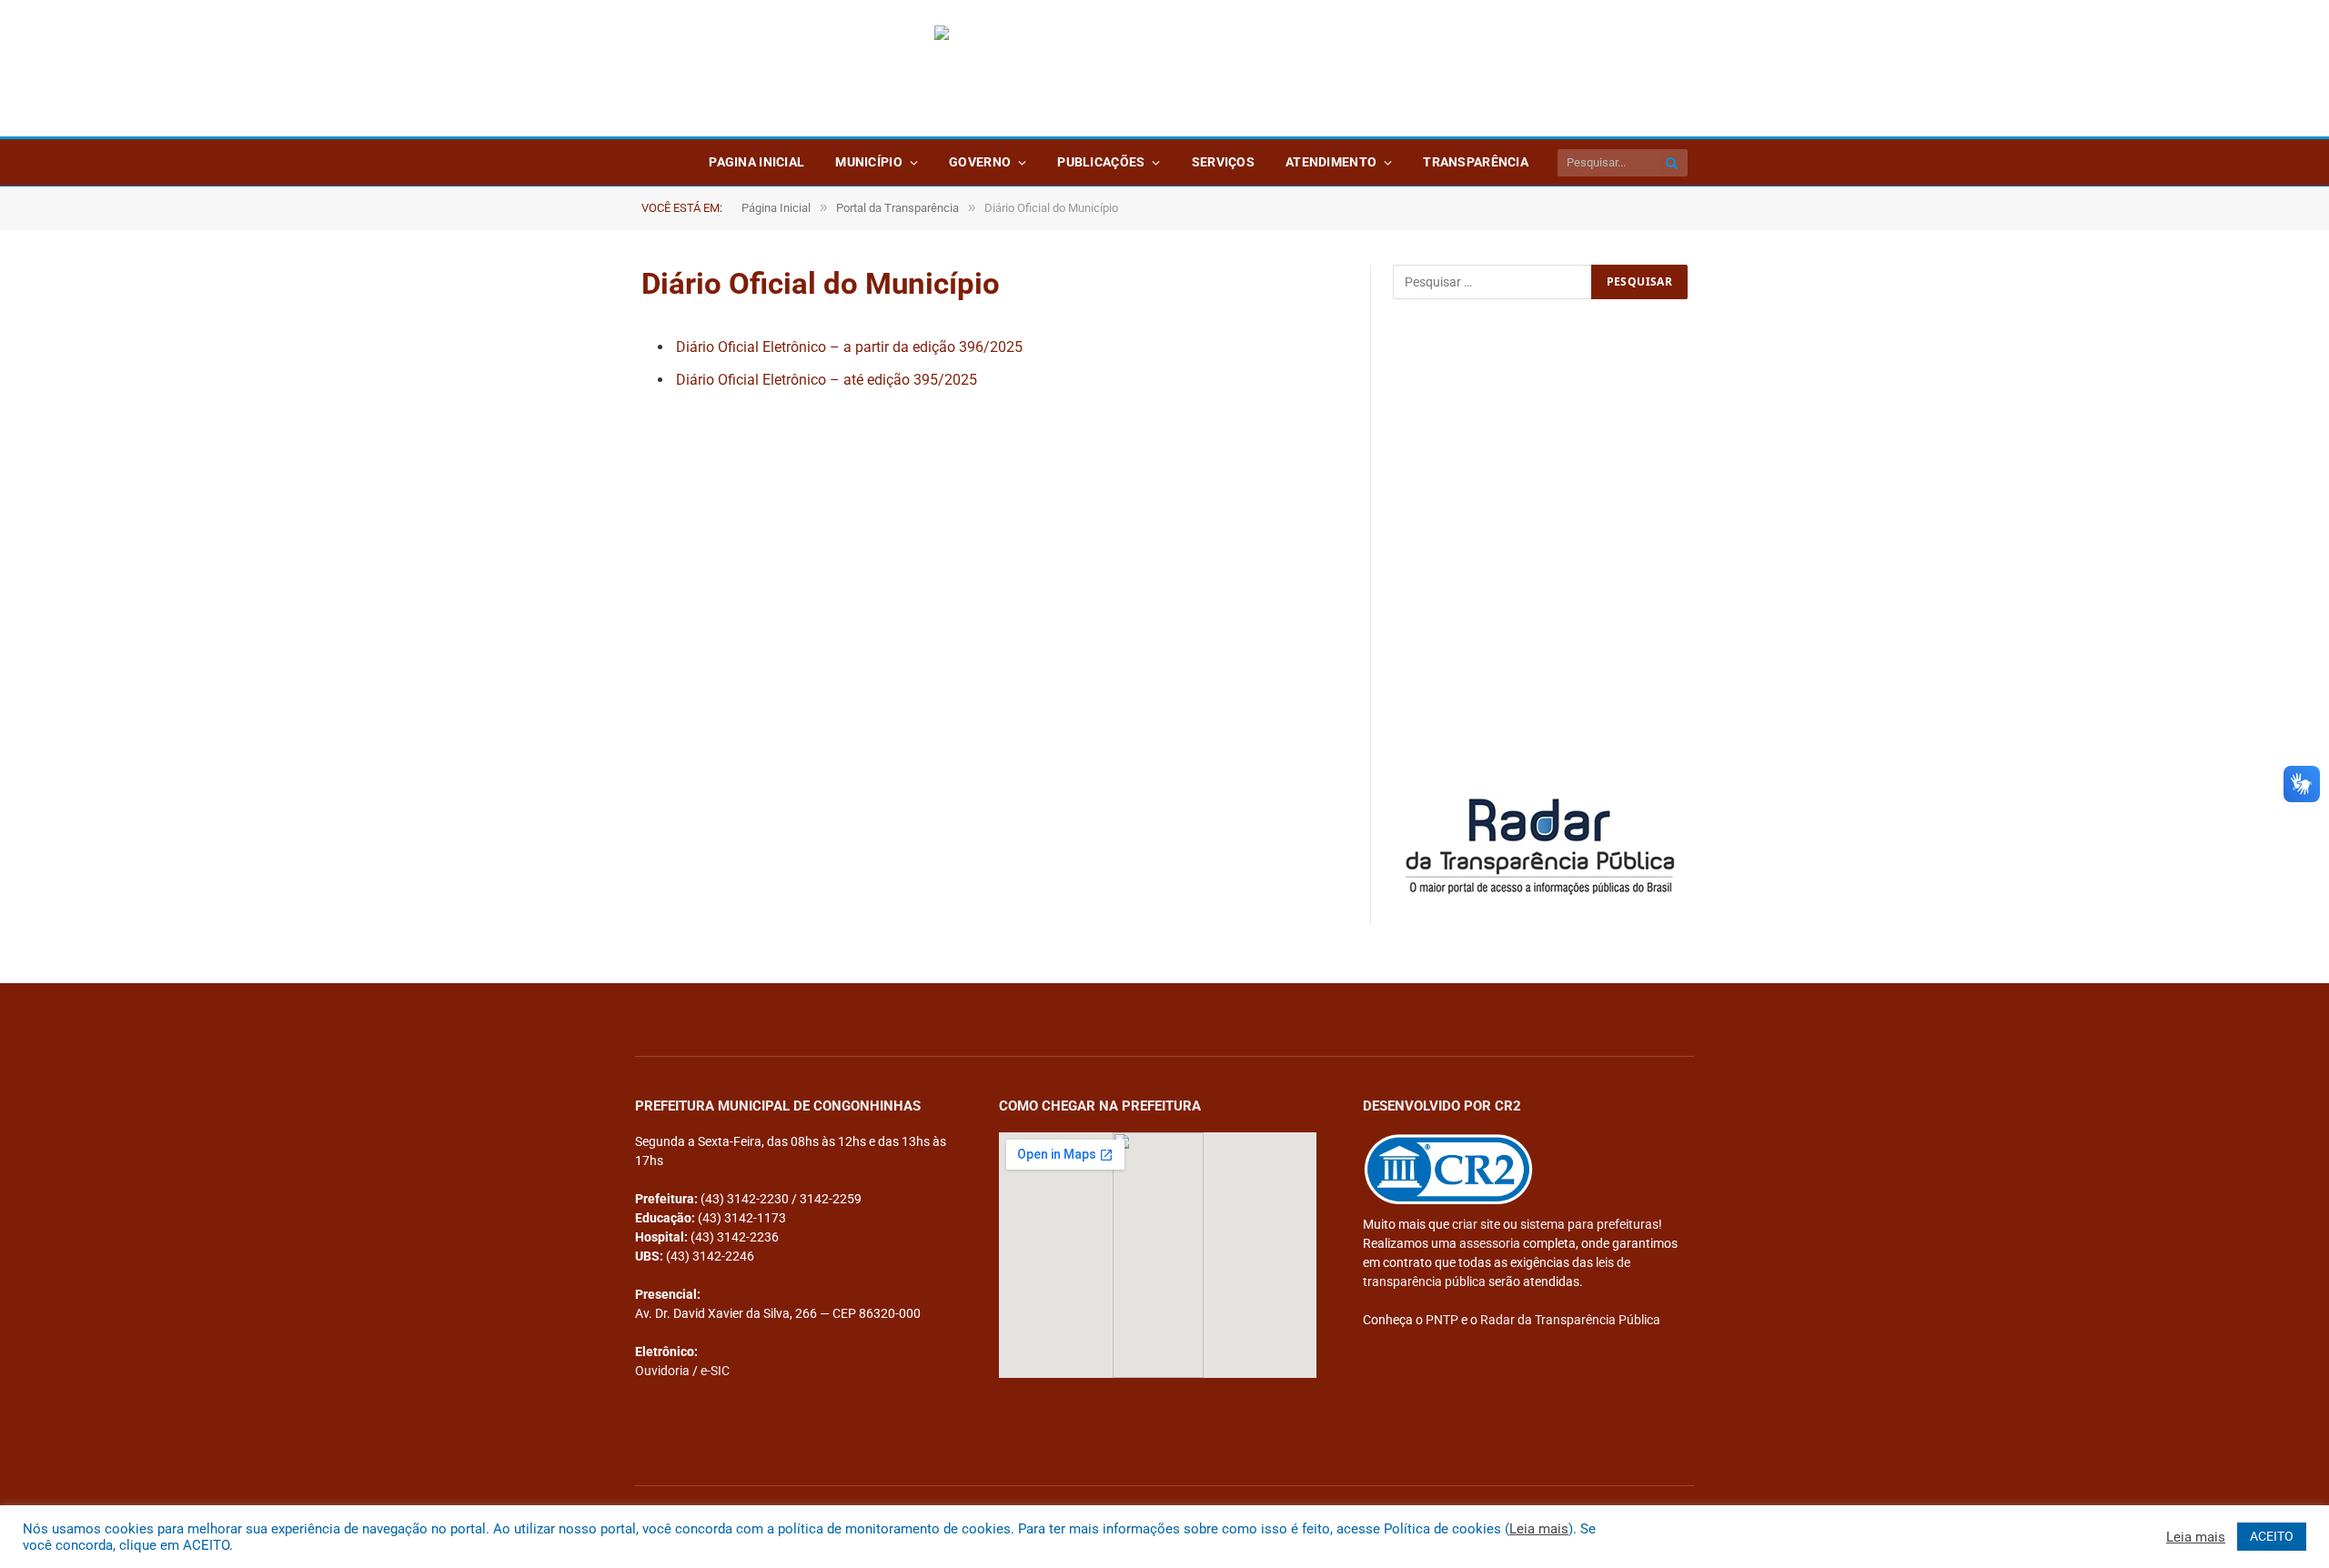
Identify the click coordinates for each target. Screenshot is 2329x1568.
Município (869, 162)
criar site (1476, 1224)
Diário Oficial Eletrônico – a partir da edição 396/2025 (849, 347)
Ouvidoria (662, 1371)
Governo (980, 162)
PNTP (1442, 1320)
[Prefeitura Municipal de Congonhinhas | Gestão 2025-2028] (1164, 69)
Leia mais (1539, 1529)
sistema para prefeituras (1589, 1224)
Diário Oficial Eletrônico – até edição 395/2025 (827, 380)
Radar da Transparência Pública (1570, 1320)
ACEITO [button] (2272, 1536)
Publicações (1101, 162)
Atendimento (1331, 162)
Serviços (1223, 162)
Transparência (1476, 162)
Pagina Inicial (756, 162)
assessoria (1490, 1243)
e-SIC (715, 1371)
